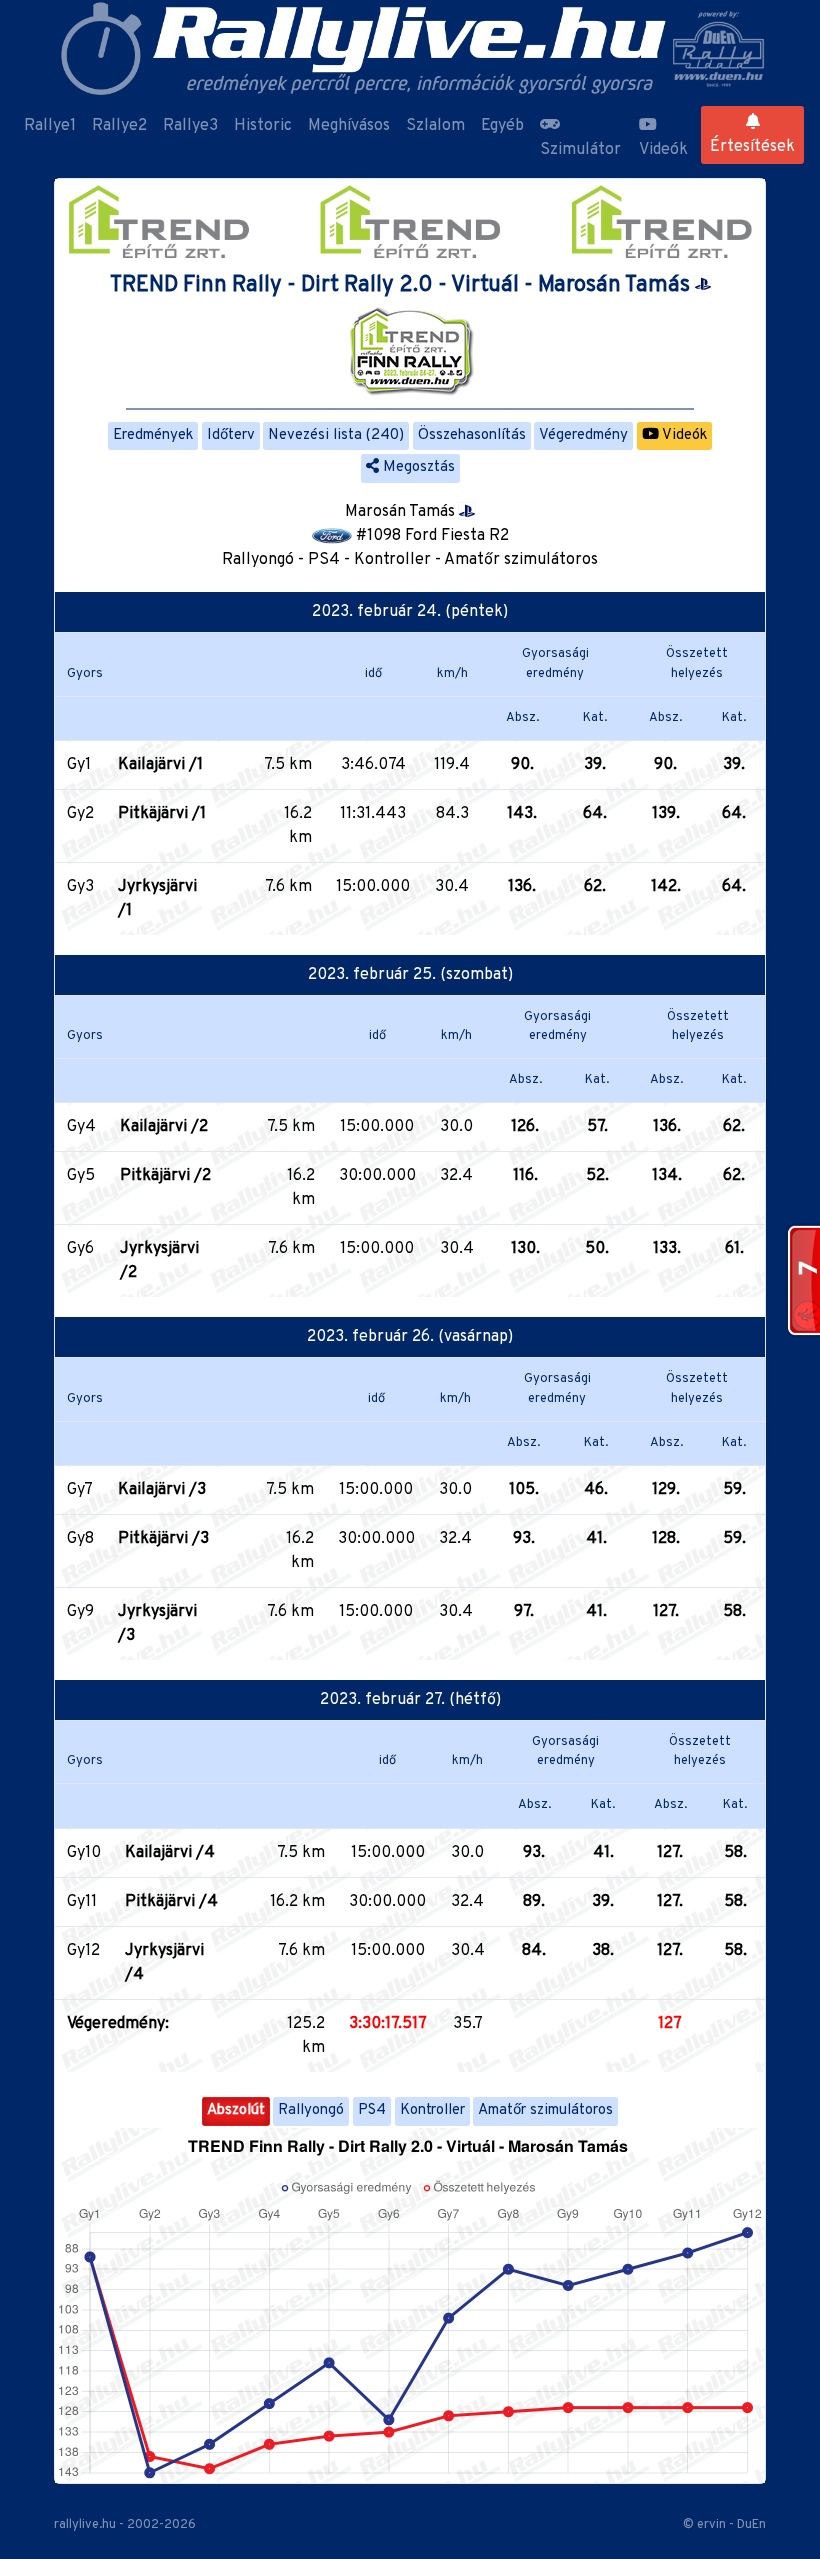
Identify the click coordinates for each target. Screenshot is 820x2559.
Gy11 (82, 1902)
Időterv (231, 435)
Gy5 (81, 1176)
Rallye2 (119, 126)
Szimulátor (580, 150)
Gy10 (84, 1853)
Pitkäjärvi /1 (162, 814)
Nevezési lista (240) (336, 435)
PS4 (372, 2110)
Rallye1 (50, 126)
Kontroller (432, 2110)
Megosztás (417, 467)
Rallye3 (190, 126)
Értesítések (752, 147)
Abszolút (236, 2110)
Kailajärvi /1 (160, 765)
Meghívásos (349, 126)
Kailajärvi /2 (164, 1127)
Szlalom (435, 126)
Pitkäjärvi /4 (171, 1902)
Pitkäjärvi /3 (163, 1539)
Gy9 (80, 1612)
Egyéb (502, 126)
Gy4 (81, 1127)
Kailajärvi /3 (162, 1490)
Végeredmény (583, 435)
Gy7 (80, 1490)
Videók (663, 150)
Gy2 (80, 814)
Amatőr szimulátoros (545, 2110)
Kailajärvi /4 (170, 1853)
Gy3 (80, 887)
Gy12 (83, 1951)
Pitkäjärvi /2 (165, 1176)
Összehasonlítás (472, 435)
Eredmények (153, 435)
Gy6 (80, 1249)
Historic (263, 126)
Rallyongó (311, 2110)
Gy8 (80, 1539)
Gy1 (79, 765)
